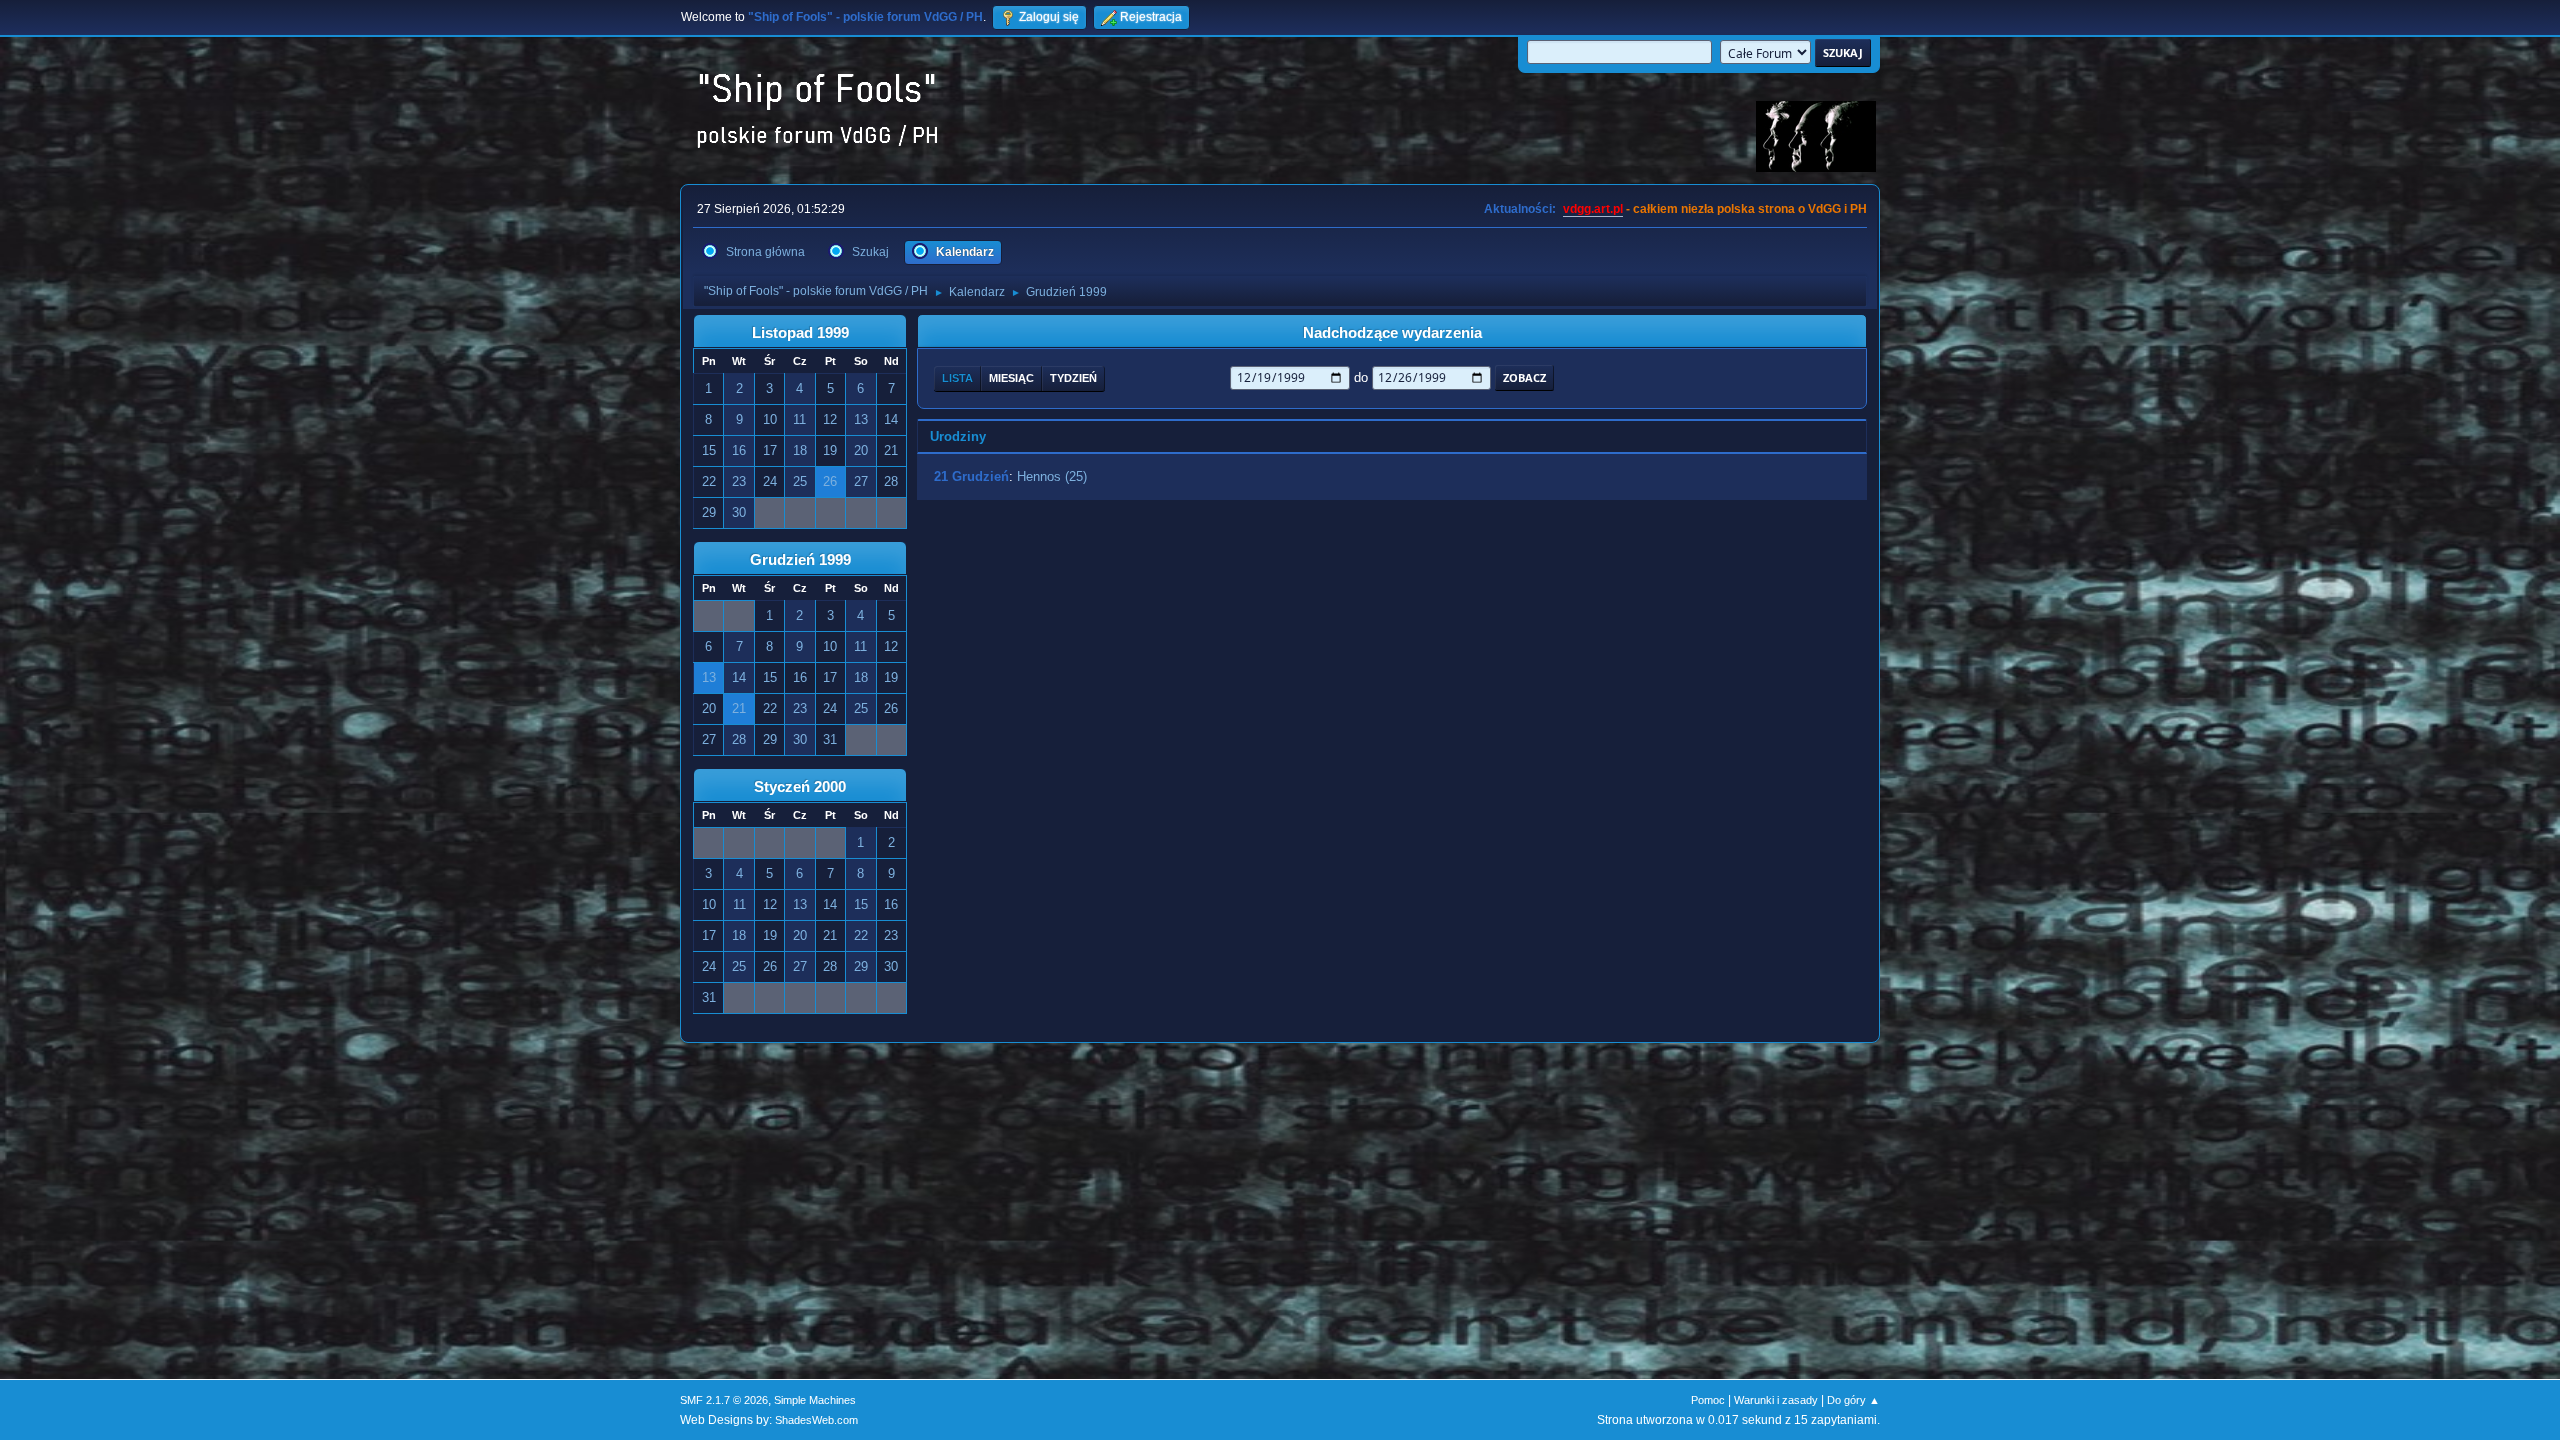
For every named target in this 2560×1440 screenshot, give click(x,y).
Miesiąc (1011, 378)
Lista (957, 378)
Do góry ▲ (1853, 1400)
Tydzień (1073, 378)
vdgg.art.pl (1593, 209)
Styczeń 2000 (800, 787)
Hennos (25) (1052, 476)
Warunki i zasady (1776, 1400)
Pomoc (1708, 1400)
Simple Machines (815, 1400)
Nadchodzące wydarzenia (1392, 333)
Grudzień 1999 (800, 560)
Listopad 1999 (800, 333)
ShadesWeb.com (816, 1420)
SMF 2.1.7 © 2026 (724, 1400)
